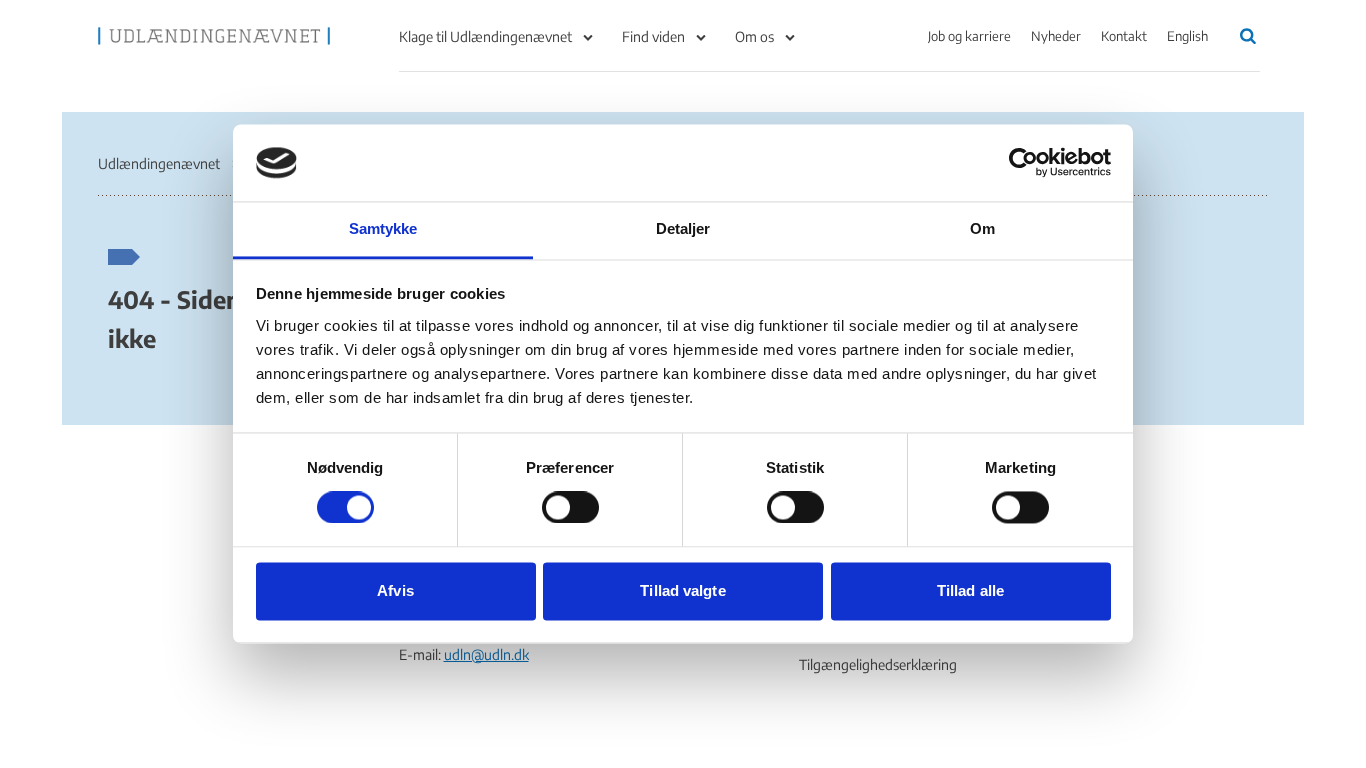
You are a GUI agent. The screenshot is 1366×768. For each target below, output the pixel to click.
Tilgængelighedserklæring (878, 664)
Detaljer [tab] (683, 228)
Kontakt (1124, 36)
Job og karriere (969, 36)
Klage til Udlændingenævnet (485, 36)
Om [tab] (982, 228)
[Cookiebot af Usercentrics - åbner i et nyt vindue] (1023, 163)
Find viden (653, 36)
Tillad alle (970, 590)
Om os (754, 36)
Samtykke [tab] (383, 228)
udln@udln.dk (486, 654)
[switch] (570, 508)
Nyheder (1056, 36)
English (1187, 36)
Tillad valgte (682, 590)
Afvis (395, 590)
